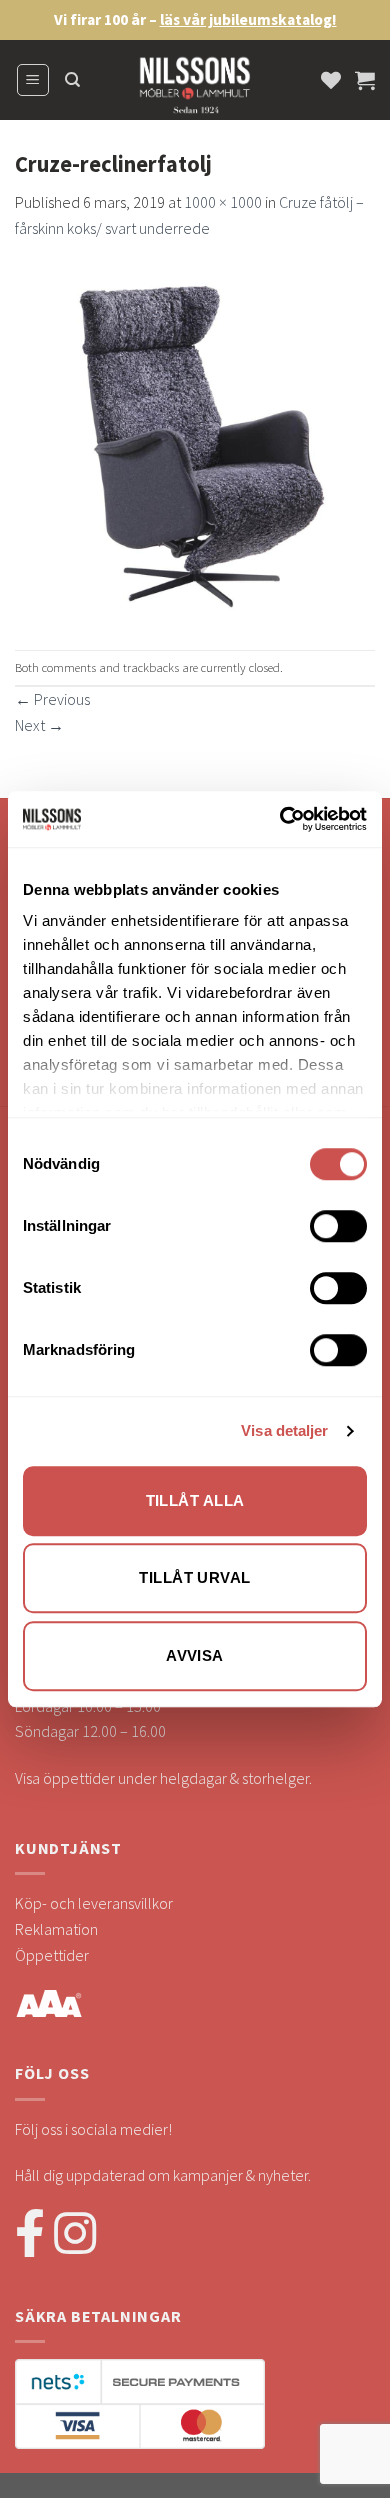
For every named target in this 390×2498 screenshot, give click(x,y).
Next (39, 725)
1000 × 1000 (223, 202)
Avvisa (195, 1655)
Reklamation (56, 1929)
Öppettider (52, 1955)
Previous (52, 699)
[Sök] (72, 80)
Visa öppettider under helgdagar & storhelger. (163, 1778)
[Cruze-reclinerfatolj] (195, 443)
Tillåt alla (195, 1500)
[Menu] (33, 80)
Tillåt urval (194, 1577)
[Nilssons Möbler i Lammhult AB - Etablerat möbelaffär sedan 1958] (195, 90)
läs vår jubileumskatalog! (248, 19)
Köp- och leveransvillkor (94, 1903)
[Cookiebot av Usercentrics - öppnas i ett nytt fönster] (280, 819)
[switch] (338, 1226)
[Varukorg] (365, 80)
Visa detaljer (284, 1430)
